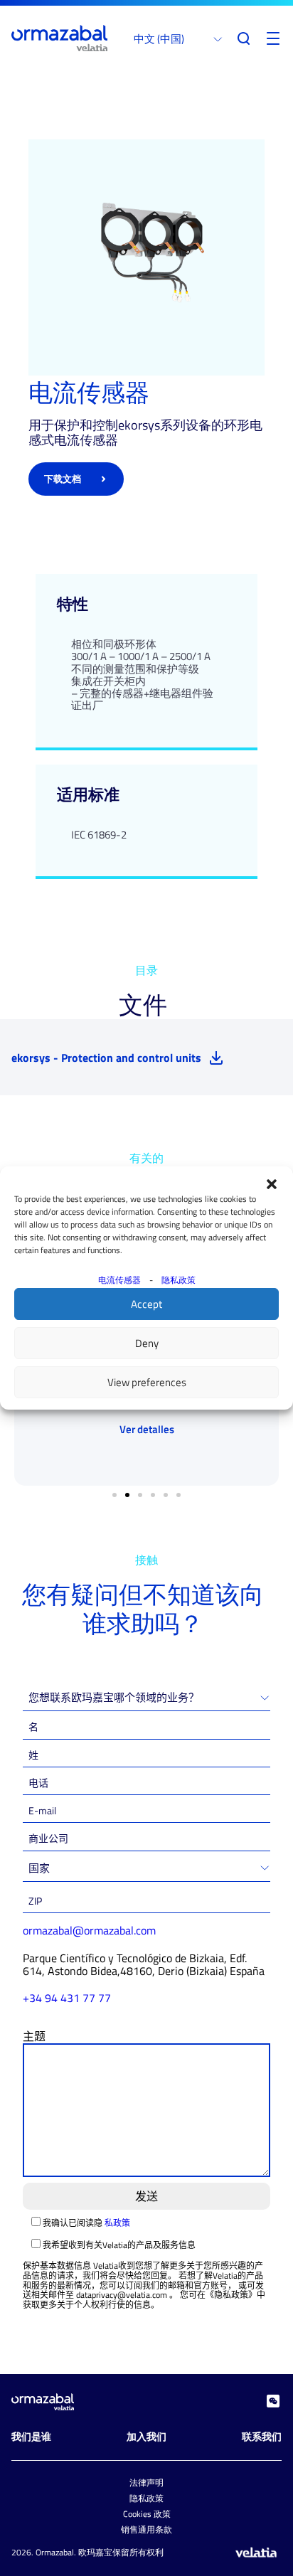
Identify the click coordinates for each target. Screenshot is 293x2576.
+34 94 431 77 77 (67, 1998)
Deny (147, 1343)
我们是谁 (31, 2436)
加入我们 (146, 2436)
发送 (146, 2196)
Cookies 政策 (147, 2514)
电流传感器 (119, 1280)
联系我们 (262, 2436)
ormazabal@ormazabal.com (89, 1930)
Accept (146, 1304)
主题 (34, 2036)
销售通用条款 (146, 2529)
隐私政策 (179, 1280)
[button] (272, 1184)
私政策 (117, 2223)
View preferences (147, 1382)
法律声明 (146, 2482)
